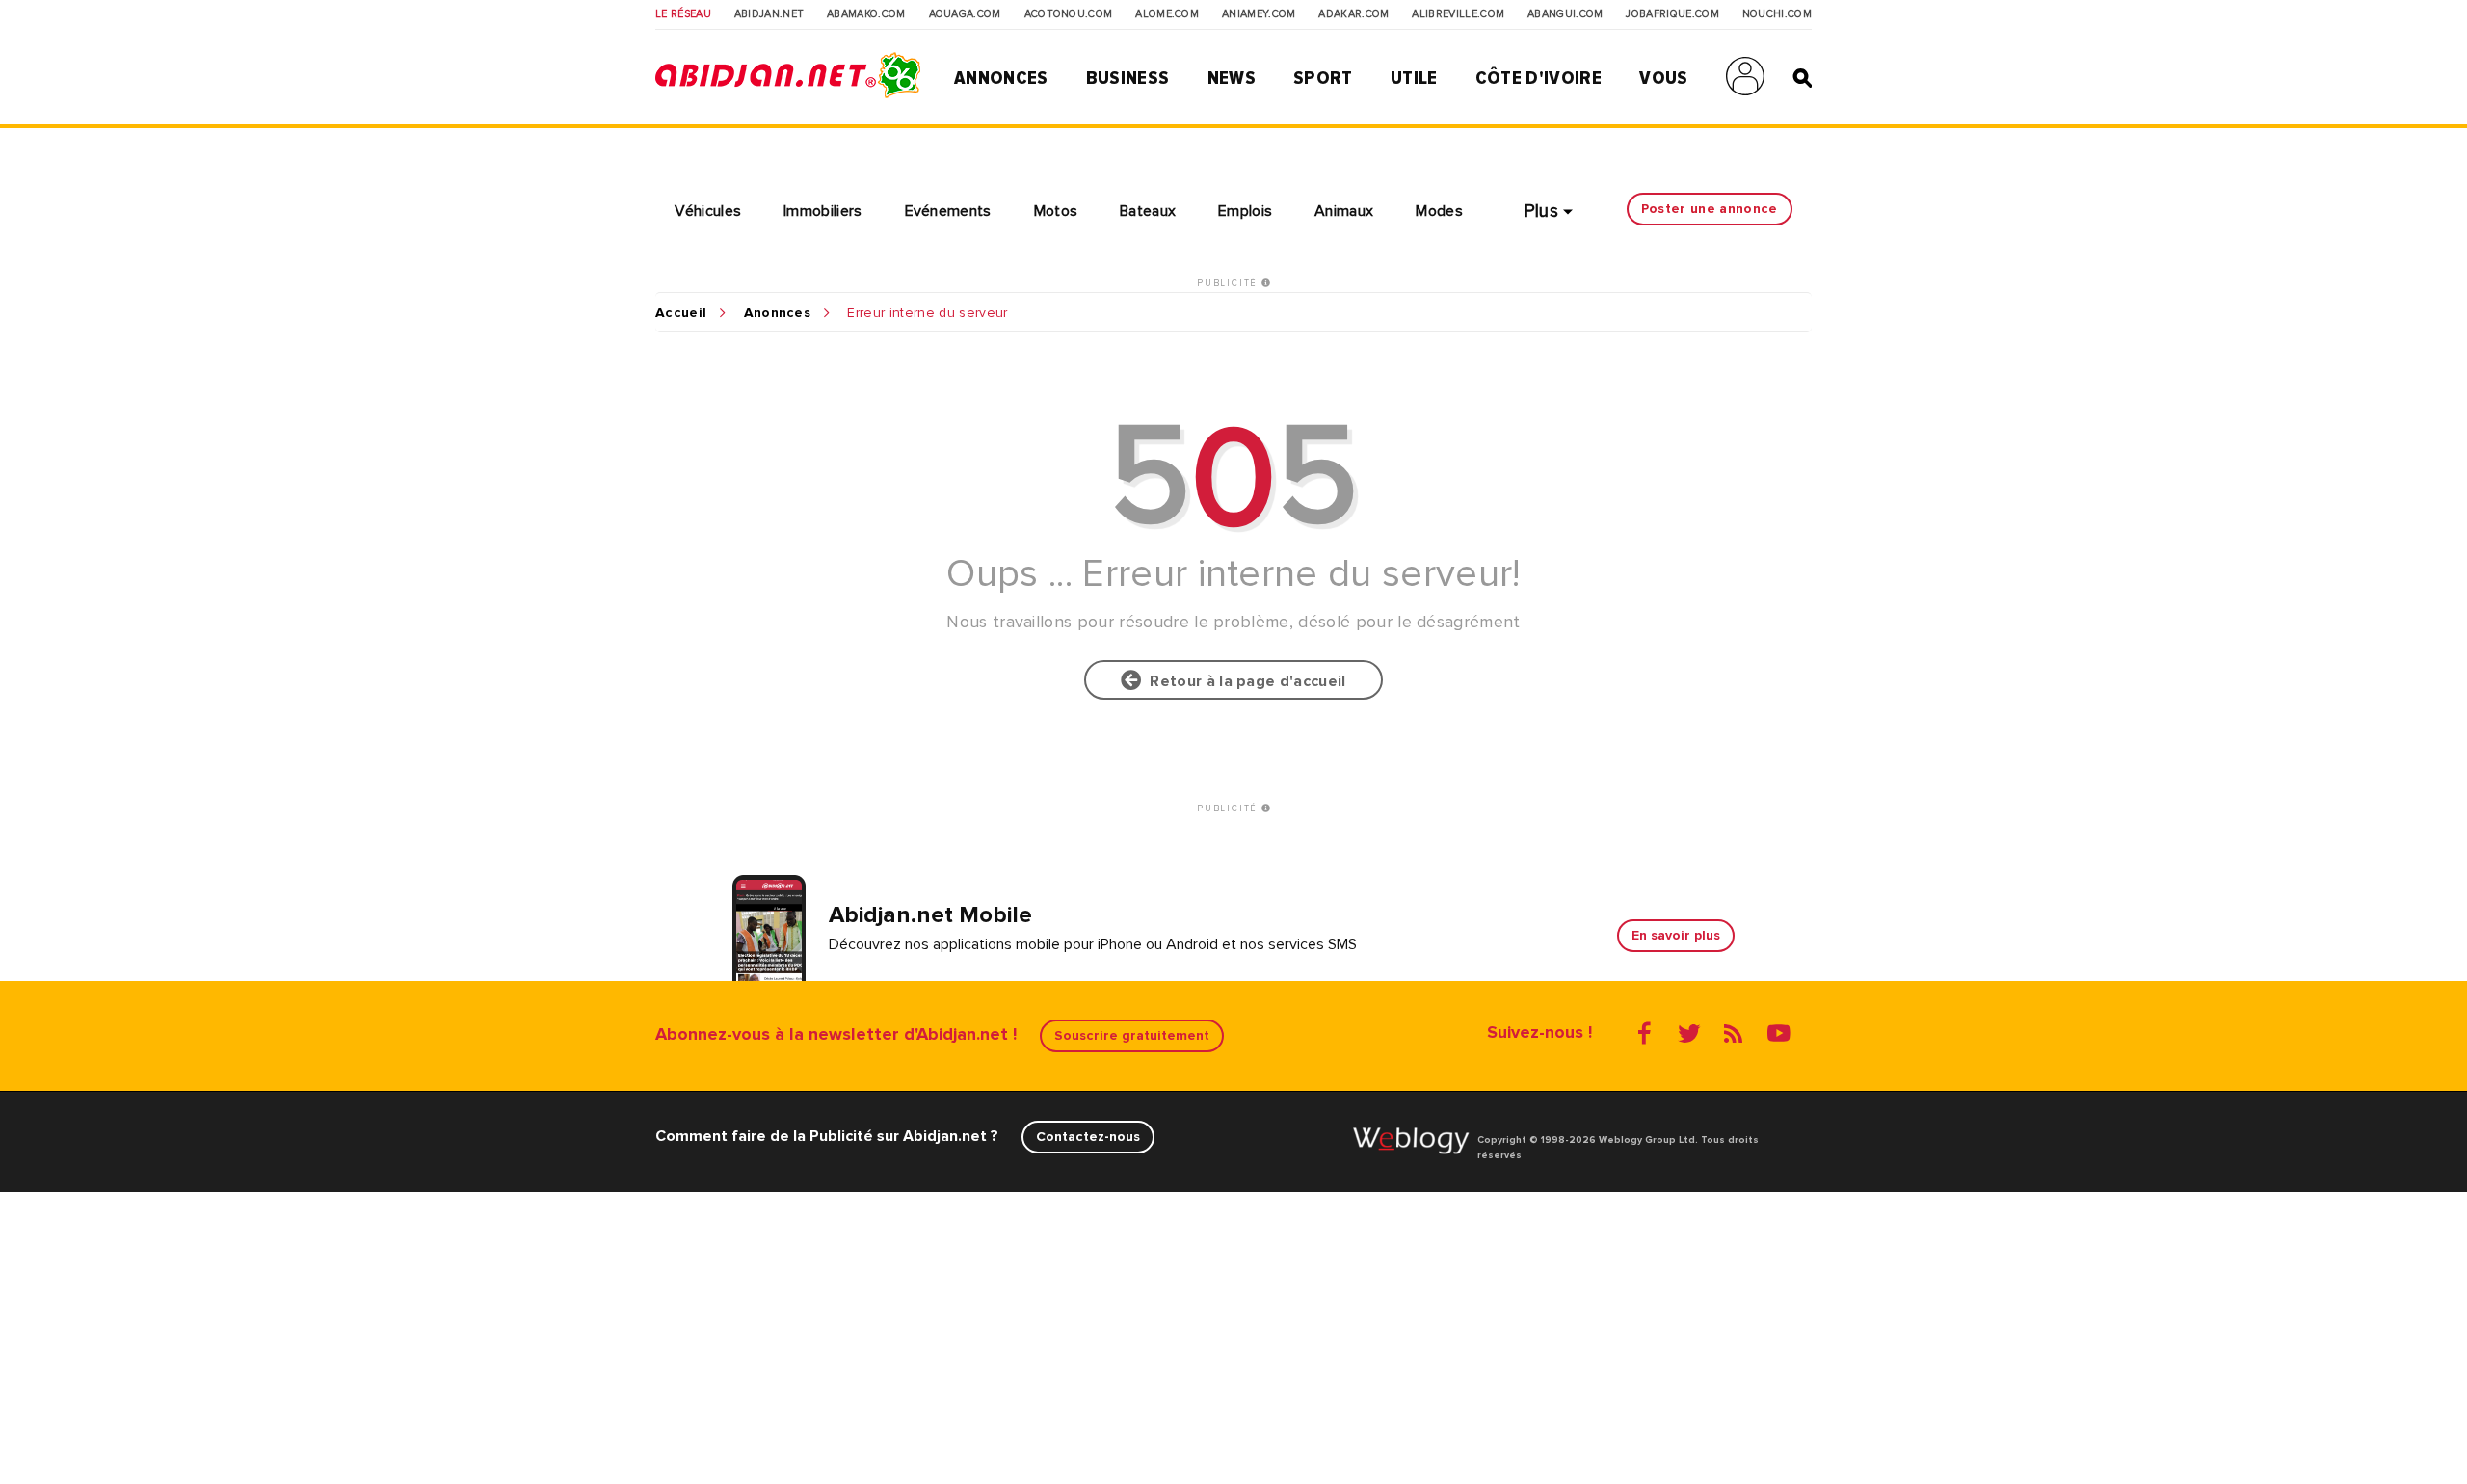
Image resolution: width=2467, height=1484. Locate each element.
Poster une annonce (1710, 209)
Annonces (1001, 78)
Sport (1323, 78)
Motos (1056, 211)
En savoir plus (1676, 935)
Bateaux (1148, 211)
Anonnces (778, 313)
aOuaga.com (965, 14)
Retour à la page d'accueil (1244, 681)
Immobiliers (823, 211)
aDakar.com (1353, 14)
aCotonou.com (1069, 14)
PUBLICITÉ (1229, 283)
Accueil (681, 313)
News (1232, 78)
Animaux (1344, 211)
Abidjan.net (769, 14)
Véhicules (708, 211)
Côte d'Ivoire (1539, 78)
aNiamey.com (1259, 14)
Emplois (1245, 211)
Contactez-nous (1088, 1137)
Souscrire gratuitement (1132, 1035)
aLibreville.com (1458, 14)
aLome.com (1167, 14)
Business (1128, 78)
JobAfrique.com (1672, 14)
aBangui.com (1565, 14)
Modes (1439, 211)
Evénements (948, 211)
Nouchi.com (1777, 14)
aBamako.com (866, 14)
